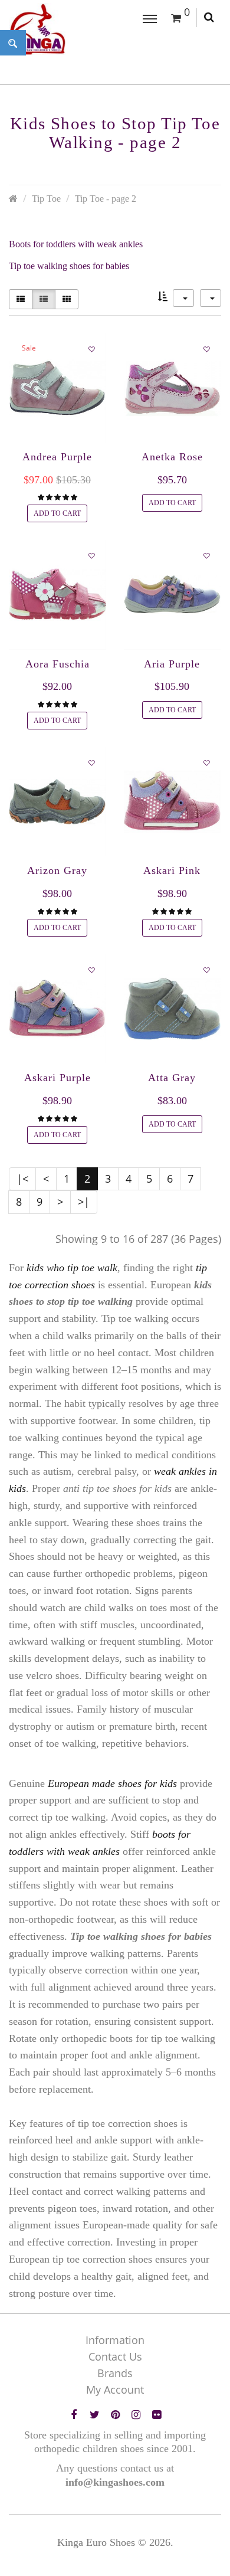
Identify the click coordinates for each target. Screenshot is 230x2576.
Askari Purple (57, 1078)
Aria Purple (172, 664)
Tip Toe (46, 199)
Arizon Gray (57, 870)
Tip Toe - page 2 (106, 199)
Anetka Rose (172, 457)
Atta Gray (172, 1078)
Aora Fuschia (57, 664)
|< (22, 1179)
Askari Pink (172, 870)
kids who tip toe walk (72, 1268)
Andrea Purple (57, 457)
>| (84, 1202)
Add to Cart (57, 513)
